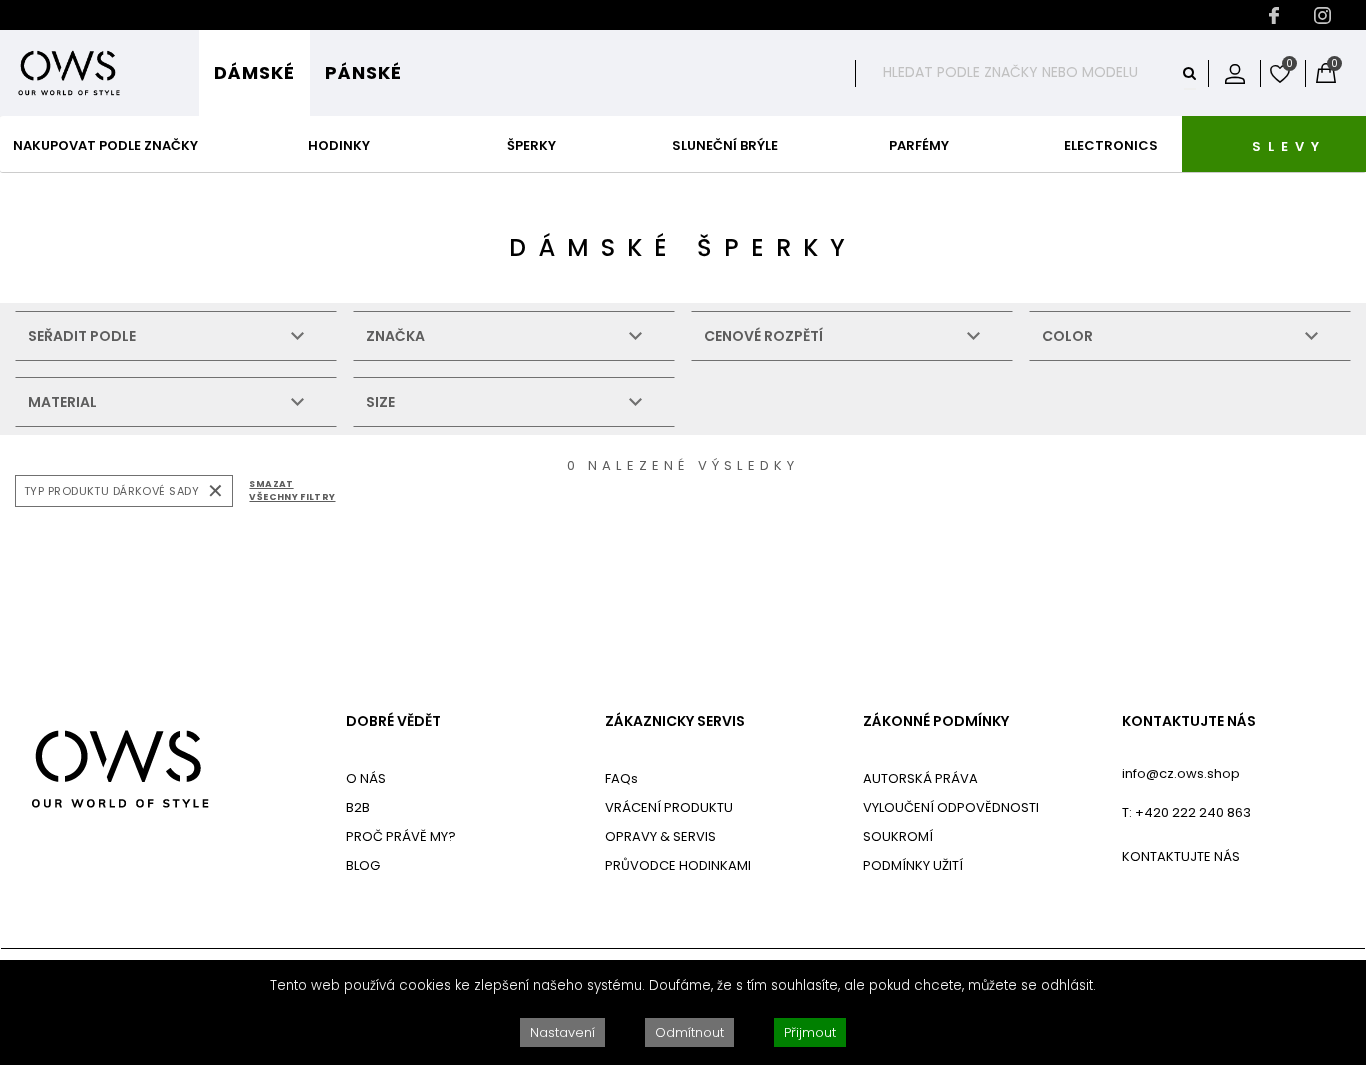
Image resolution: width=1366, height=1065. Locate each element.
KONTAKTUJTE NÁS (1189, 721)
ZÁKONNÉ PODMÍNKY (936, 721)
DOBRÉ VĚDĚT (393, 721)
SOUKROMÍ (898, 836)
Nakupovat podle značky (105, 145)
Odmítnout (689, 1032)
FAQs (621, 778)
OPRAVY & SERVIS (660, 836)
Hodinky (339, 145)
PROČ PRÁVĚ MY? (401, 836)
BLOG (363, 865)
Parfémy (919, 145)
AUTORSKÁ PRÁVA (920, 778)
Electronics (1111, 145)
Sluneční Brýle (725, 145)
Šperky (531, 145)
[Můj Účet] (1235, 73)
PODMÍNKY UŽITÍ (913, 865)
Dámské (254, 72)
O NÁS (366, 778)
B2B (358, 807)
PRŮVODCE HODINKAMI (678, 865)
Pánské (363, 72)
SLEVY (1289, 146)
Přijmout (810, 1032)
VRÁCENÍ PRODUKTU (669, 807)
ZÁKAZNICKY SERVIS (675, 721)
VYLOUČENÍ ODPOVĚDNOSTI (951, 807)
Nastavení (562, 1032)
